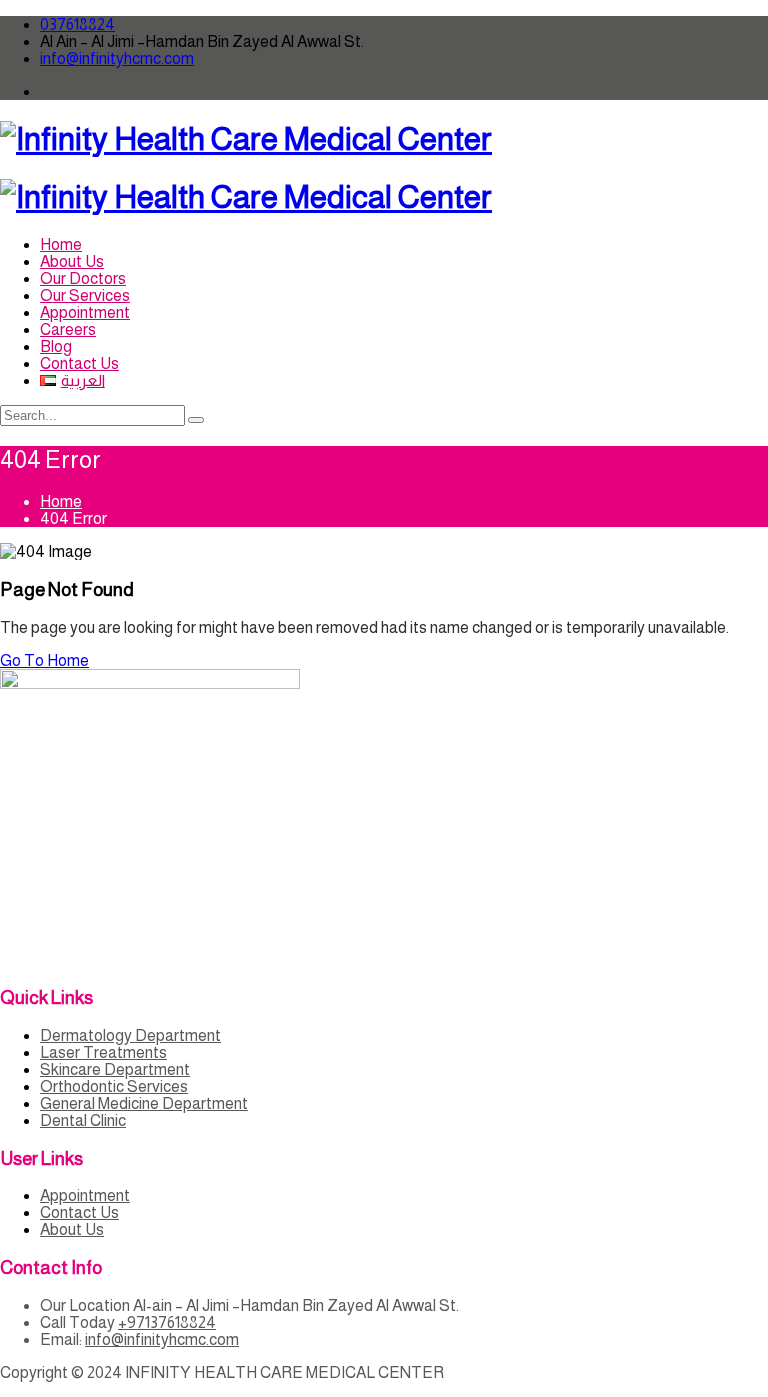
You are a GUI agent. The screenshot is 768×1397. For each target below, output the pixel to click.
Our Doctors (83, 278)
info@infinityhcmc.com (117, 58)
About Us (72, 261)
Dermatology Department (130, 1035)
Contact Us (79, 363)
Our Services (85, 295)
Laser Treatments (103, 1052)
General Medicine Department (144, 1103)
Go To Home (44, 660)
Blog (56, 346)
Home (61, 244)
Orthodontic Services (114, 1086)
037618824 (77, 24)
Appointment (85, 312)
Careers (68, 329)
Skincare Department (115, 1069)
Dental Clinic (83, 1120)
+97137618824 (167, 1322)
